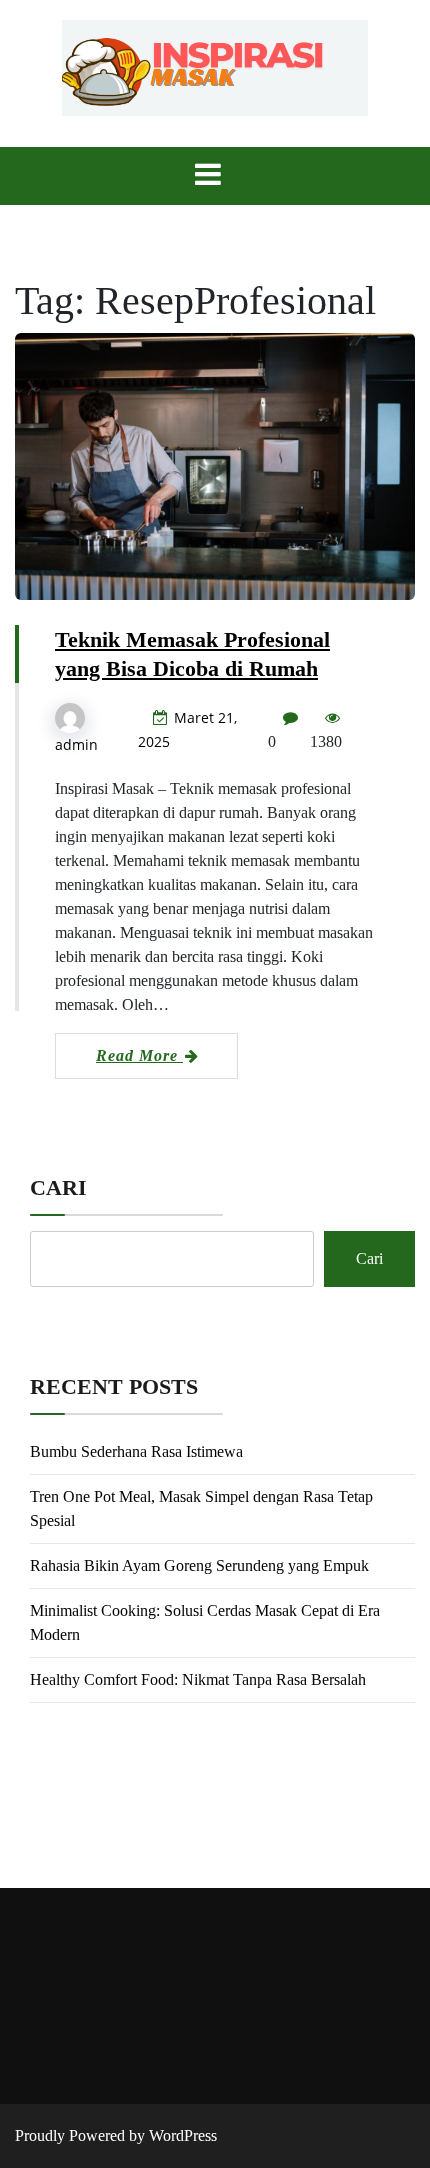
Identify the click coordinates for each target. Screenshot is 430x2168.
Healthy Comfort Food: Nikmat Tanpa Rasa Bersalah (198, 1679)
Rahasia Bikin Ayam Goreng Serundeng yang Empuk (199, 1565)
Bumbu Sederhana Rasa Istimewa (136, 1451)
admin (76, 744)
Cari (58, 1187)
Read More (139, 1055)
